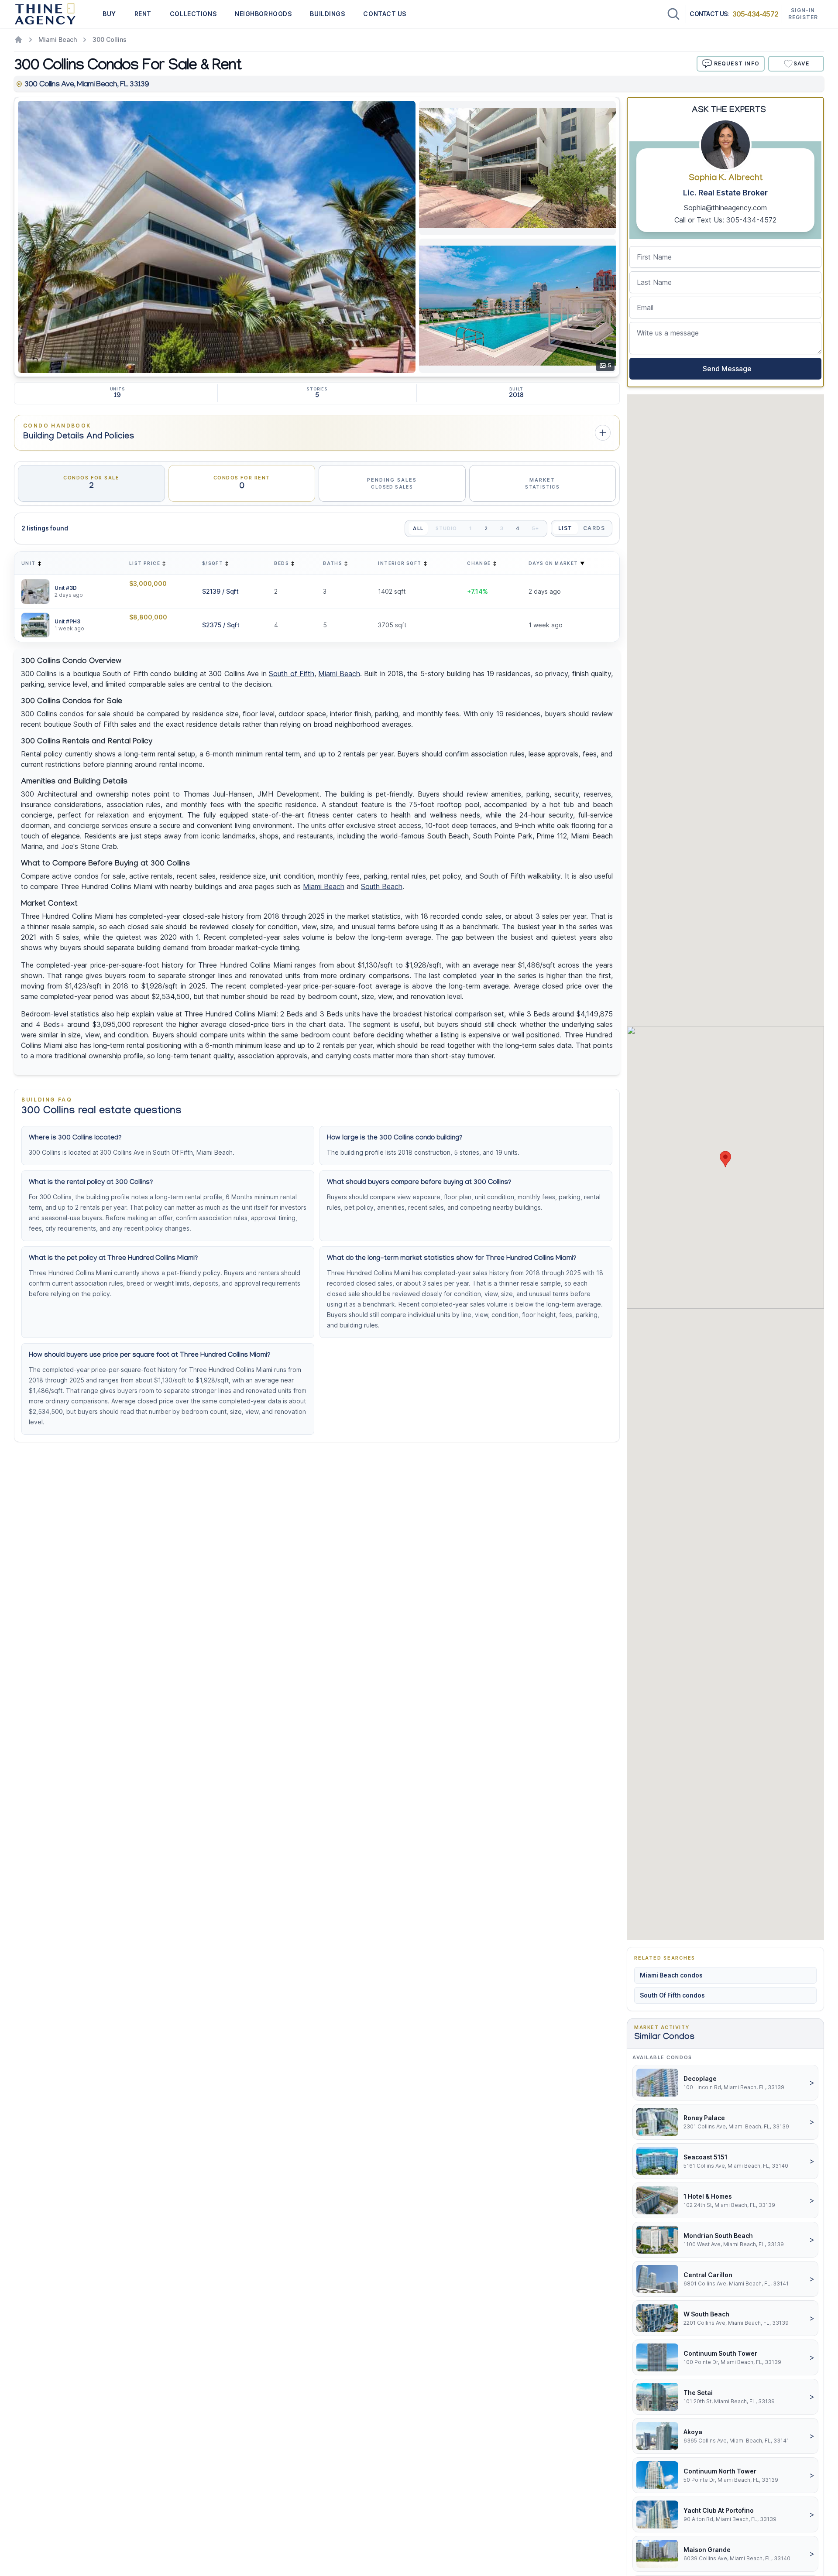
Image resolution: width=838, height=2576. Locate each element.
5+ (536, 528)
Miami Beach (58, 39)
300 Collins (110, 39)
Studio (446, 528)
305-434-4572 (755, 14)
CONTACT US (385, 14)
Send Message (725, 369)
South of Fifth (292, 674)
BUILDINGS (327, 14)
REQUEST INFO (737, 63)
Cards (594, 528)
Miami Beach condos (671, 1975)
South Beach (382, 886)
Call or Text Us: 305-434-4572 (725, 220)
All (418, 528)
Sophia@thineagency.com (725, 208)
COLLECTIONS (193, 14)
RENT (143, 14)
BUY (109, 14)
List (565, 528)
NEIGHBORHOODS (263, 14)
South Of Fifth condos (672, 1995)
